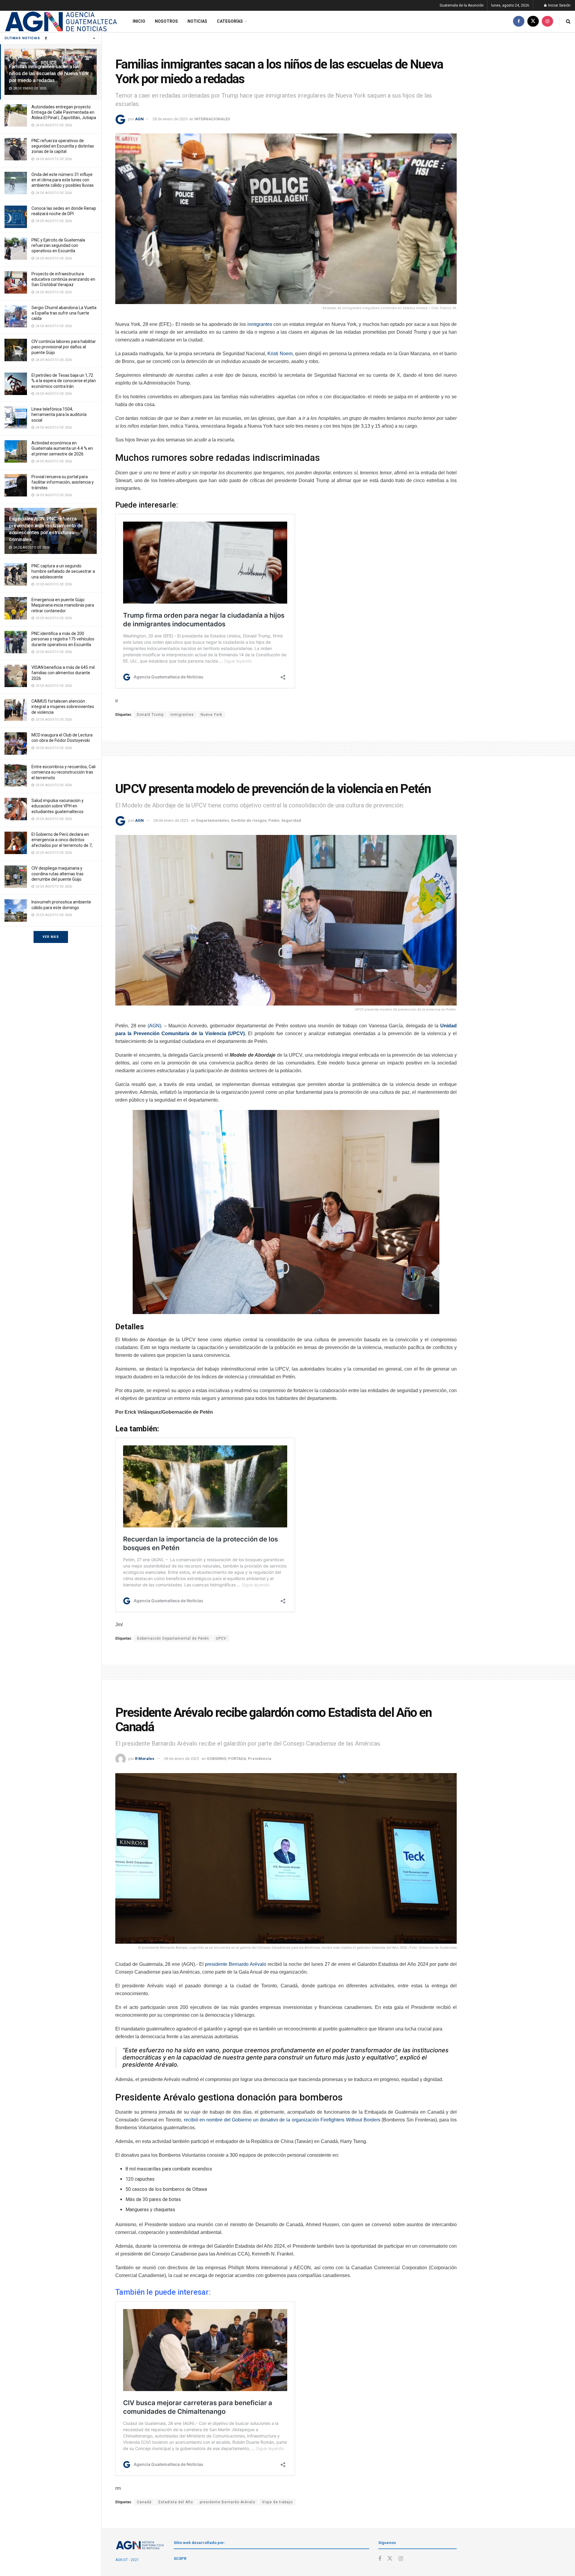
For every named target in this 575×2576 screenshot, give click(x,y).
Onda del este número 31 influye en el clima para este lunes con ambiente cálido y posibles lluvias (63, 180)
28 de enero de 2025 (170, 119)
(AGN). (155, 1026)
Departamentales (213, 820)
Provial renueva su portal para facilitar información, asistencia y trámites (63, 482)
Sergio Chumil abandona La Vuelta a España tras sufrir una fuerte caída (64, 313)
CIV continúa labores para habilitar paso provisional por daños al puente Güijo (64, 347)
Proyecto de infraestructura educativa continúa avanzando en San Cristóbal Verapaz (63, 279)
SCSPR (180, 2558)
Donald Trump (150, 715)
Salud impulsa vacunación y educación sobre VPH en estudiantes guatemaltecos (57, 806)
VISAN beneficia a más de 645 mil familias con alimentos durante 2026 (63, 673)
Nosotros (166, 21)
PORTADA (237, 1759)
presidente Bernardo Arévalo (236, 1964)
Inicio (139, 21)
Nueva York (211, 715)
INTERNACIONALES (212, 119)
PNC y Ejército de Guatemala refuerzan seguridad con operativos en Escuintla (58, 245)
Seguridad (291, 820)
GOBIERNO (217, 1759)
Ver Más (51, 937)
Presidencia (260, 1759)
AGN (139, 119)
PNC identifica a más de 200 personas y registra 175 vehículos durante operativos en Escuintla (63, 639)
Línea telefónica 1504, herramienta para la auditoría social (59, 414)
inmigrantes (260, 324)
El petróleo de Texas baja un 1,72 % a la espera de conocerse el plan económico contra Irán (64, 381)
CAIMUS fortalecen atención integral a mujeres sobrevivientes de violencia (63, 707)
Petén (274, 820)
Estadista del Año (176, 2502)
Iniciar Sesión (559, 5)
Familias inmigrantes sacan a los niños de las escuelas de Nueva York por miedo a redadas (49, 73)
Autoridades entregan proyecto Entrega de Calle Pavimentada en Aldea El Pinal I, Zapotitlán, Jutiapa (64, 112)
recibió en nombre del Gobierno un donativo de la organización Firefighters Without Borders (282, 2120)
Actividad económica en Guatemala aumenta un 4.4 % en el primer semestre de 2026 (62, 448)
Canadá (144, 2502)
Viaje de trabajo (277, 2502)
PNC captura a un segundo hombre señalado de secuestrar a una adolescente (63, 571)
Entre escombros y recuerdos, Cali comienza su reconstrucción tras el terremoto (63, 772)
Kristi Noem (280, 354)
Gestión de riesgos (249, 820)
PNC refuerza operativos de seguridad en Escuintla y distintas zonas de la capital (63, 146)
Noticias (197, 21)
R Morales (145, 1759)
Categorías (230, 21)
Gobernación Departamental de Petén (173, 1638)
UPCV (221, 1638)
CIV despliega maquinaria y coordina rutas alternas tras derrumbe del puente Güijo (57, 874)
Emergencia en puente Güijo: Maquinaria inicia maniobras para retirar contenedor (63, 605)
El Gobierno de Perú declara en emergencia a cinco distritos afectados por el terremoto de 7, (62, 840)
